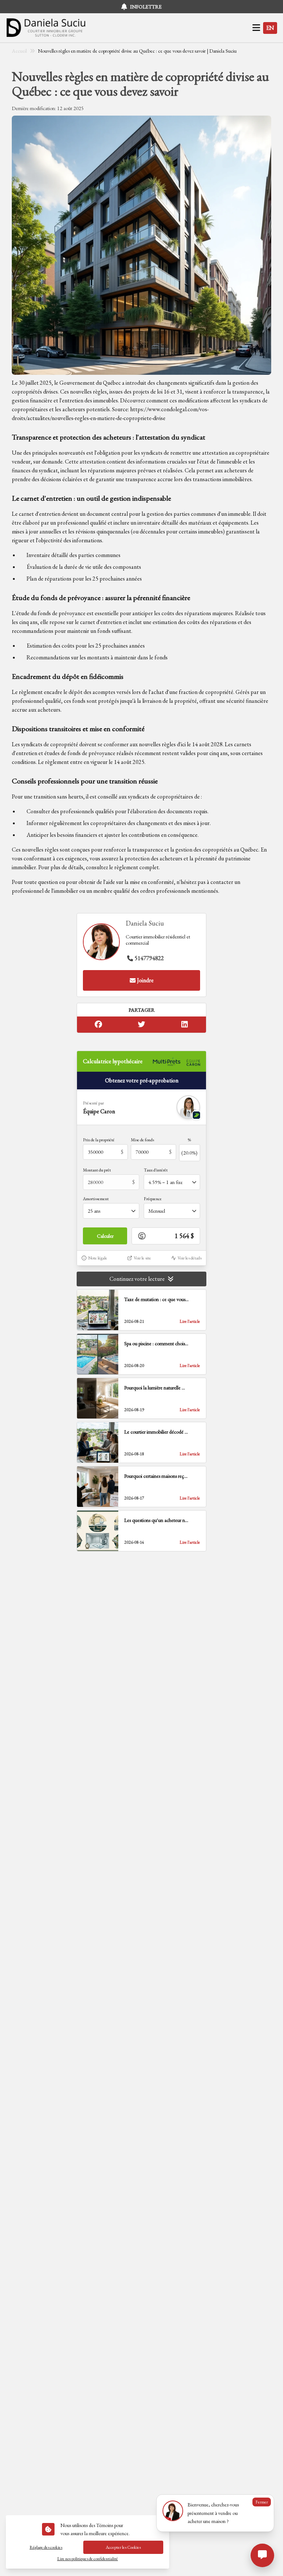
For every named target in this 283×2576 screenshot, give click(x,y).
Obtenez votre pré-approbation (142, 1080)
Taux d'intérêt (156, 1170)
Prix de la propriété (99, 1140)
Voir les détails (190, 1258)
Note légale (98, 1258)
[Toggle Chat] (262, 2555)
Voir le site (142, 1258)
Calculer (105, 1236)
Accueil (19, 51)
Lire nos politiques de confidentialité (88, 2559)
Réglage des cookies (46, 2547)
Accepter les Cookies (123, 2547)
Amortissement (96, 1199)
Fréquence (153, 1199)
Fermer (262, 2502)
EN (270, 28)
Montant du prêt (97, 1170)
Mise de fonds (142, 1140)
